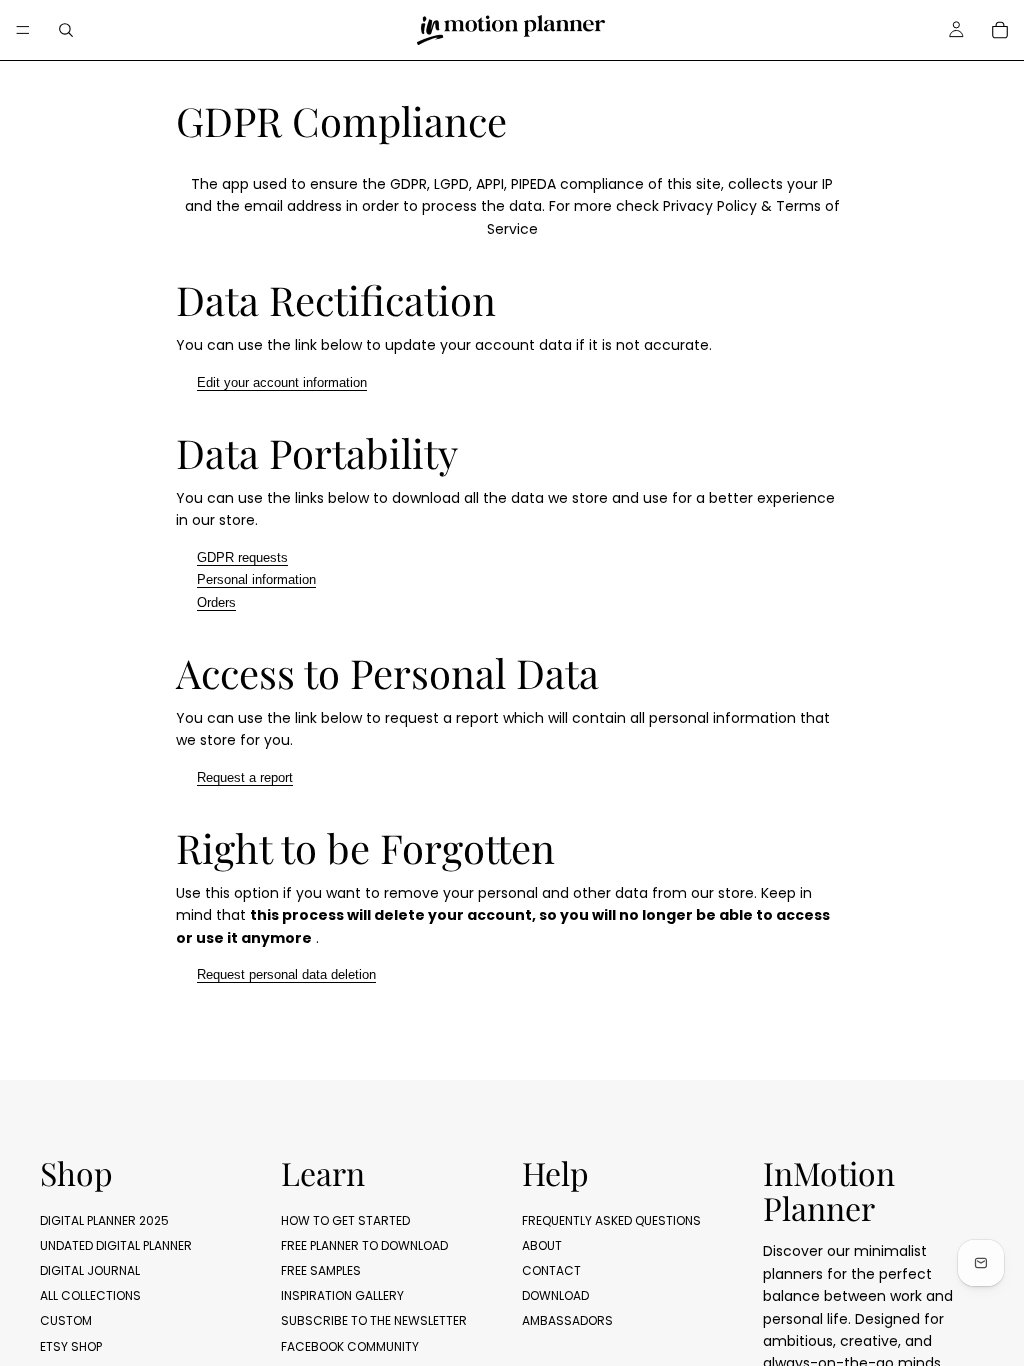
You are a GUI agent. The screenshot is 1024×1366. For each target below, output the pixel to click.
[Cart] (1000, 30)
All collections (90, 1295)
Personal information (256, 579)
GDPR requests (242, 557)
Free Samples (321, 1270)
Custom (66, 1320)
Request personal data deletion (286, 974)
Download (555, 1295)
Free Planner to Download (364, 1244)
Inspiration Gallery (342, 1295)
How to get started (345, 1219)
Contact (551, 1270)
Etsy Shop (71, 1345)
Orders (216, 602)
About (542, 1244)
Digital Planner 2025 (104, 1219)
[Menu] (23, 30)
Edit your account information (282, 382)
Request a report (245, 777)
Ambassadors (567, 1320)
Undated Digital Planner (116, 1244)
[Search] (66, 30)
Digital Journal (90, 1270)
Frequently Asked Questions (611, 1219)
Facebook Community (350, 1345)
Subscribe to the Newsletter (374, 1320)
